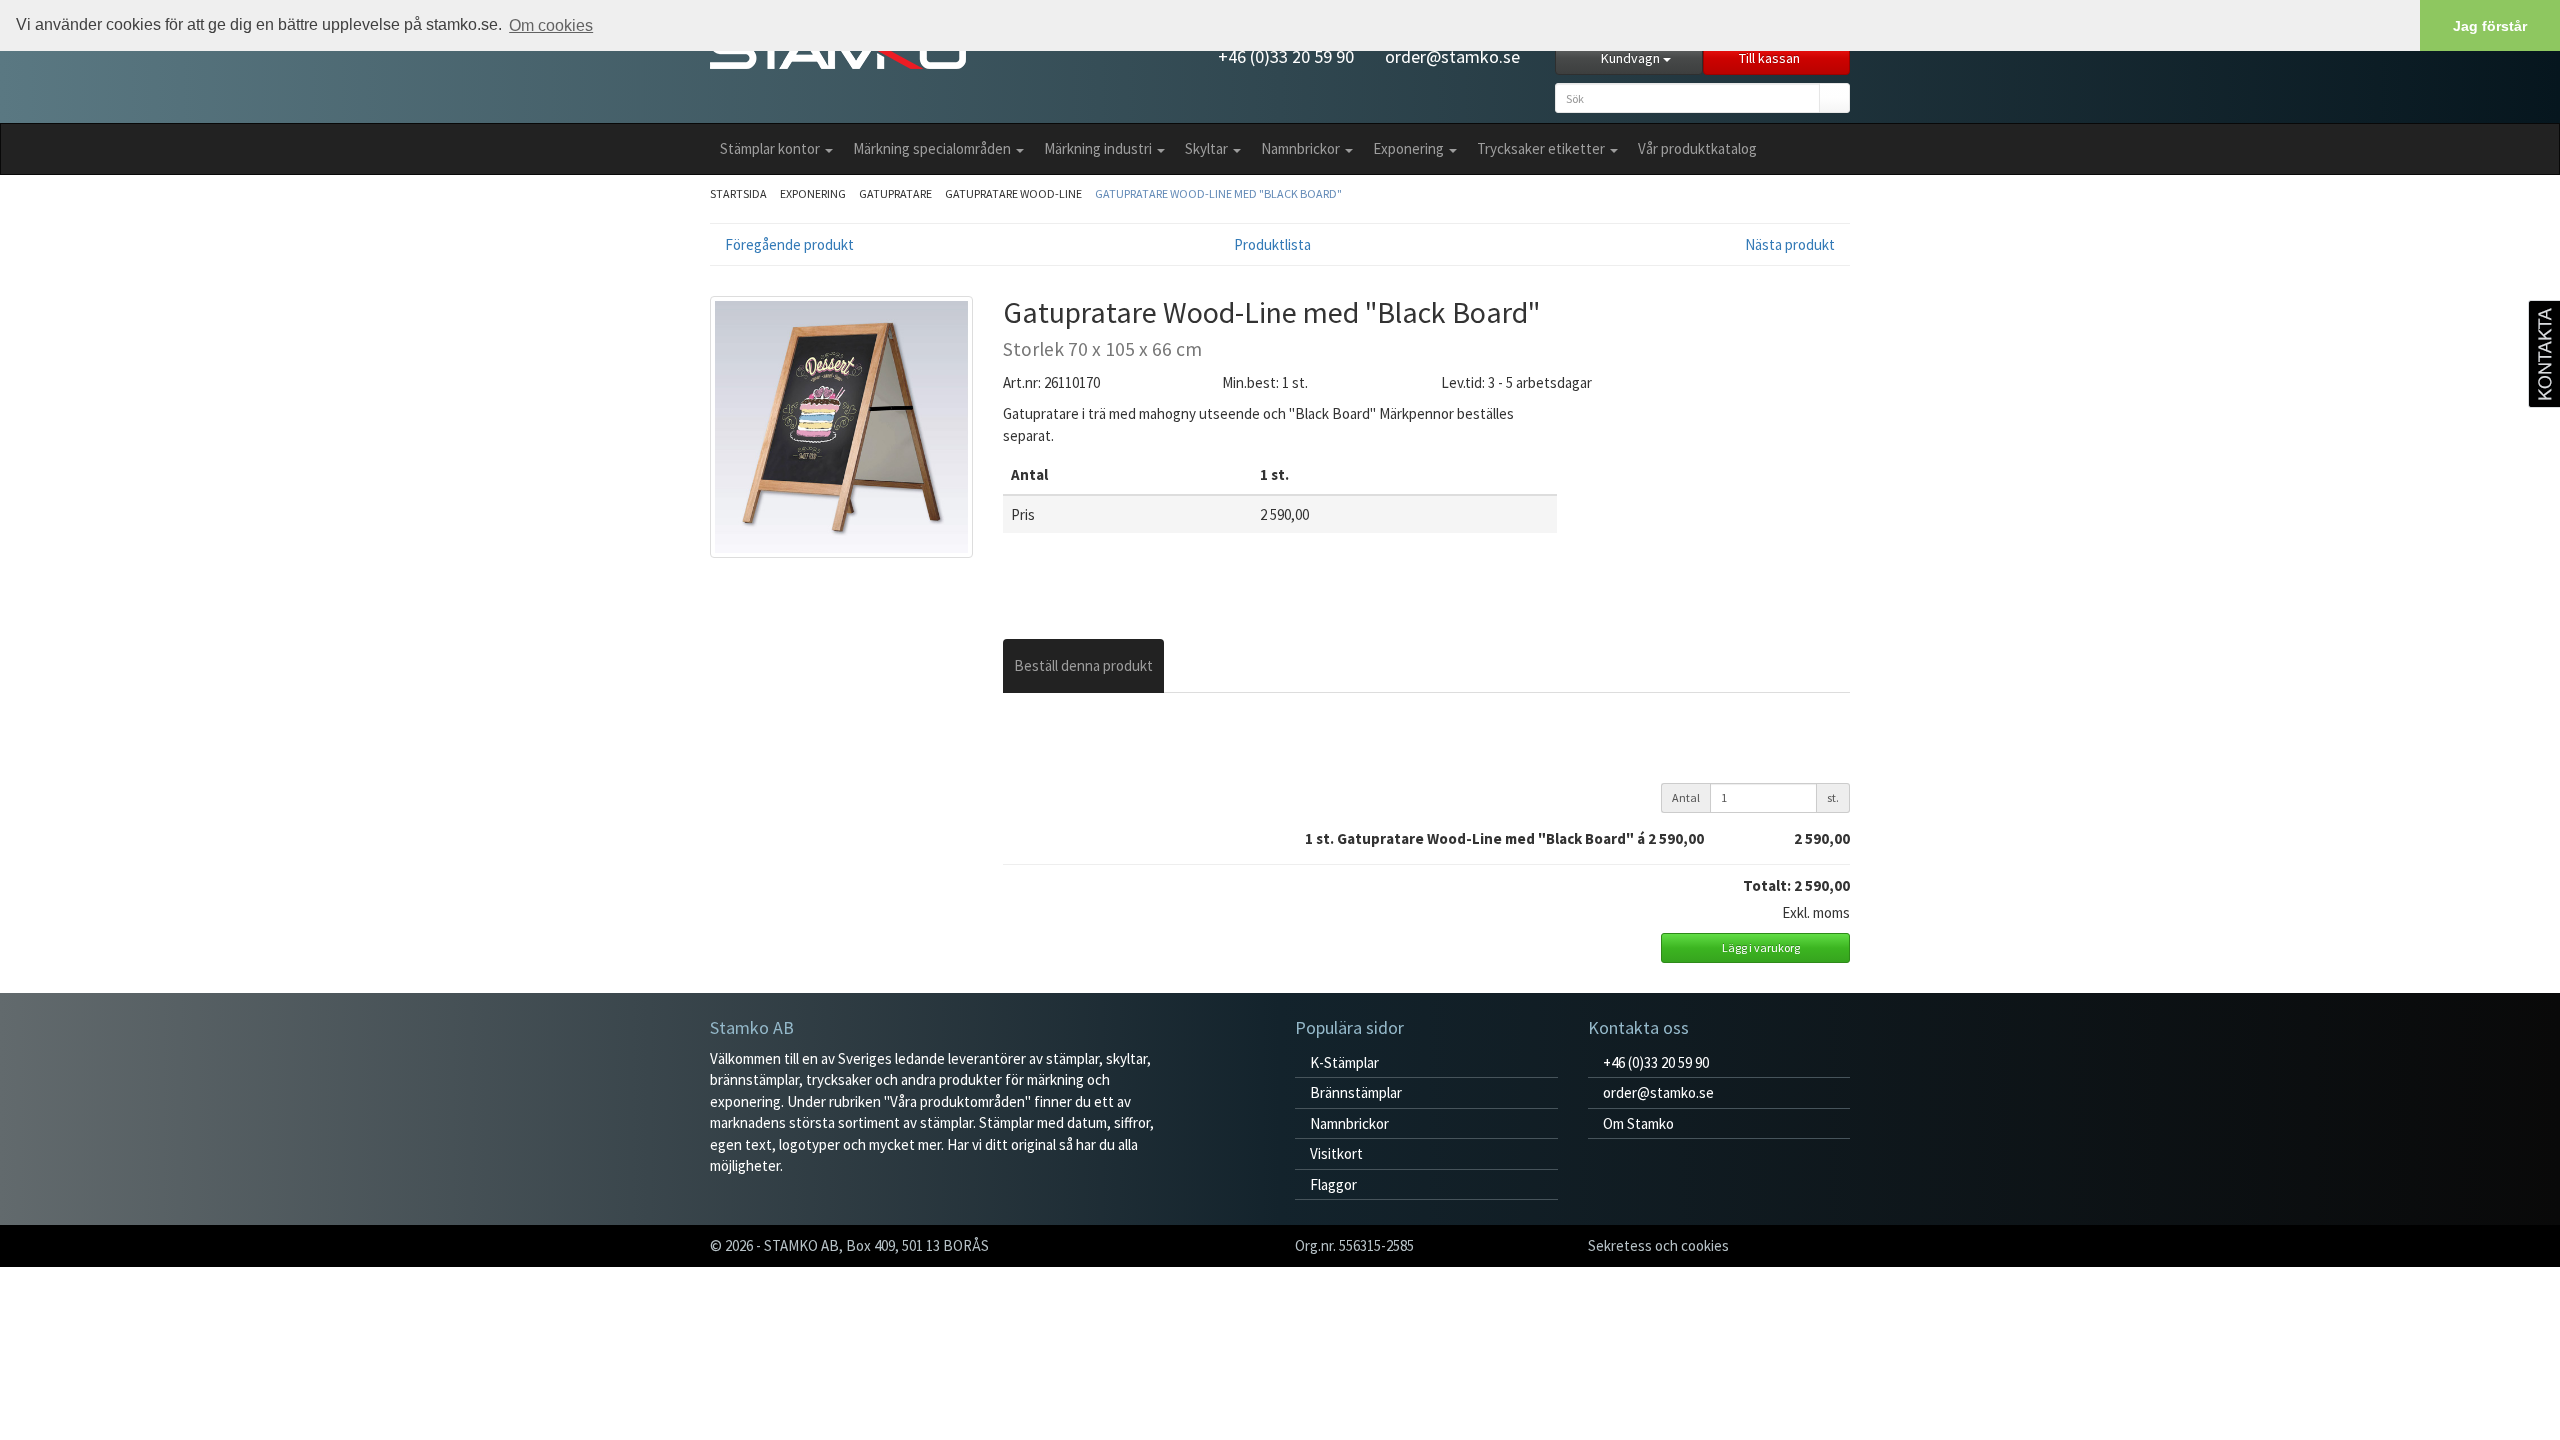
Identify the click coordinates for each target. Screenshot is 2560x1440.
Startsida (738, 193)
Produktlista (1274, 244)
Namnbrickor (1348, 1123)
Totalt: (1767, 885)
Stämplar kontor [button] (771, 148)
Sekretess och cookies (1658, 1245)
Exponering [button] (1410, 148)
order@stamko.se (1450, 56)
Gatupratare (895, 193)
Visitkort (1335, 1153)
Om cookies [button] (551, 25)
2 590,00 (1822, 838)
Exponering (813, 193)
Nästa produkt (1791, 244)
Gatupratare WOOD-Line (1013, 193)
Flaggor (1332, 1184)
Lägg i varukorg (1760, 947)
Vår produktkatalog (1697, 148)
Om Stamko (1637, 1123)
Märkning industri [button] (1099, 148)
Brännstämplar (1354, 1092)
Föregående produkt (788, 244)
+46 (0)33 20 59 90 (1284, 56)
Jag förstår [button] (2490, 26)
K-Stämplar (1343, 1062)
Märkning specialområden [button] (933, 148)
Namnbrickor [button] (1302, 148)
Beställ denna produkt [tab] (1083, 665)
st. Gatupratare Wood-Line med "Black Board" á (1510, 838)
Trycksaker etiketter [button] (1542, 148)
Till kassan (1771, 58)
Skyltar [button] (1208, 148)
